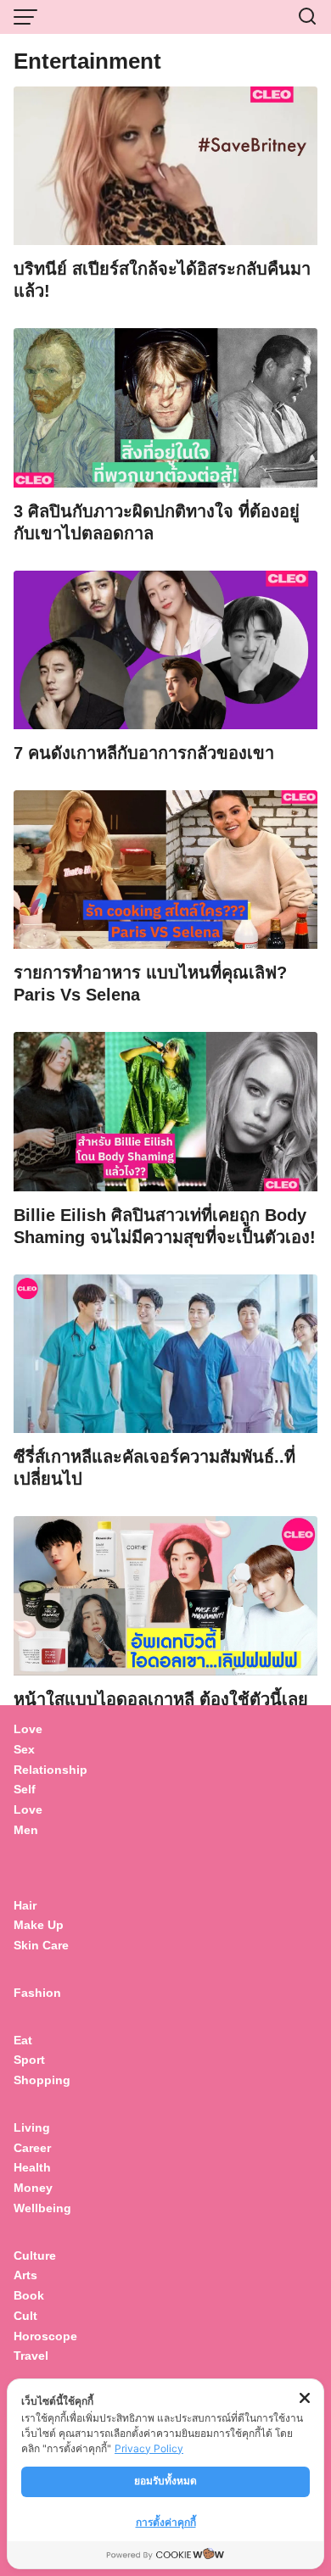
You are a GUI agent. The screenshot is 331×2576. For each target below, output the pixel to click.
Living (32, 2127)
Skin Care (41, 1945)
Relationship (50, 1770)
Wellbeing (44, 2208)
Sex (24, 1749)
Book (29, 2295)
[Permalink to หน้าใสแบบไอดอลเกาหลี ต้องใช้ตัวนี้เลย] (165, 1595)
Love (28, 1729)
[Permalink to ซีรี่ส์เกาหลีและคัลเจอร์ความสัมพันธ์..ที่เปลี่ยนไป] (165, 1353)
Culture (35, 2255)
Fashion (37, 1993)
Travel (31, 2356)
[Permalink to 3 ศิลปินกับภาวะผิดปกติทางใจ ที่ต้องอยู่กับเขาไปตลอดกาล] (165, 407)
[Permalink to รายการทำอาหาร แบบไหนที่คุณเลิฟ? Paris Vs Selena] (165, 869)
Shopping (42, 2080)
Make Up (39, 1925)
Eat (23, 2040)
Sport (29, 2060)
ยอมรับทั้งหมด (165, 2481)
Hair (25, 1905)
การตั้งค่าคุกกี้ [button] (166, 2522)
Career (32, 2148)
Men (26, 1830)
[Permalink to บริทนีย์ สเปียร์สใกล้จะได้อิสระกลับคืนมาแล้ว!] (165, 165)
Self (25, 1789)
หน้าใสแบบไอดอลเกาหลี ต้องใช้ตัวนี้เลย (161, 1699)
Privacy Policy (149, 2448)
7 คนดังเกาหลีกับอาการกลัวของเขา (144, 753)
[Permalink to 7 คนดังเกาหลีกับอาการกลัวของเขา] (165, 648)
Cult (27, 2316)
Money (33, 2188)
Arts (25, 2275)
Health (32, 2167)
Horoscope (45, 2336)
